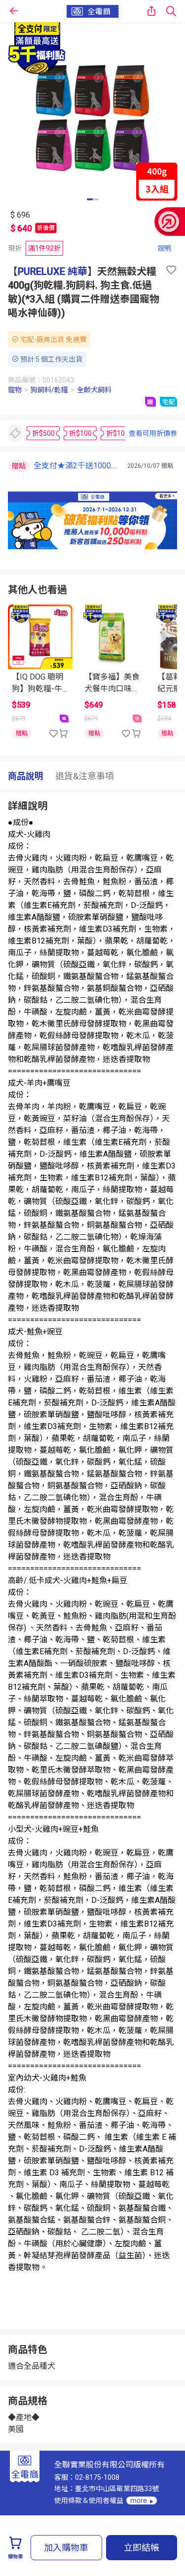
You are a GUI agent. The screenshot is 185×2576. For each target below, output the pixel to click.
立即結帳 (142, 2548)
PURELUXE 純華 (53, 271)
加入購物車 (66, 2548)
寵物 (15, 390)
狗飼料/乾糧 (49, 390)
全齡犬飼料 (94, 390)
